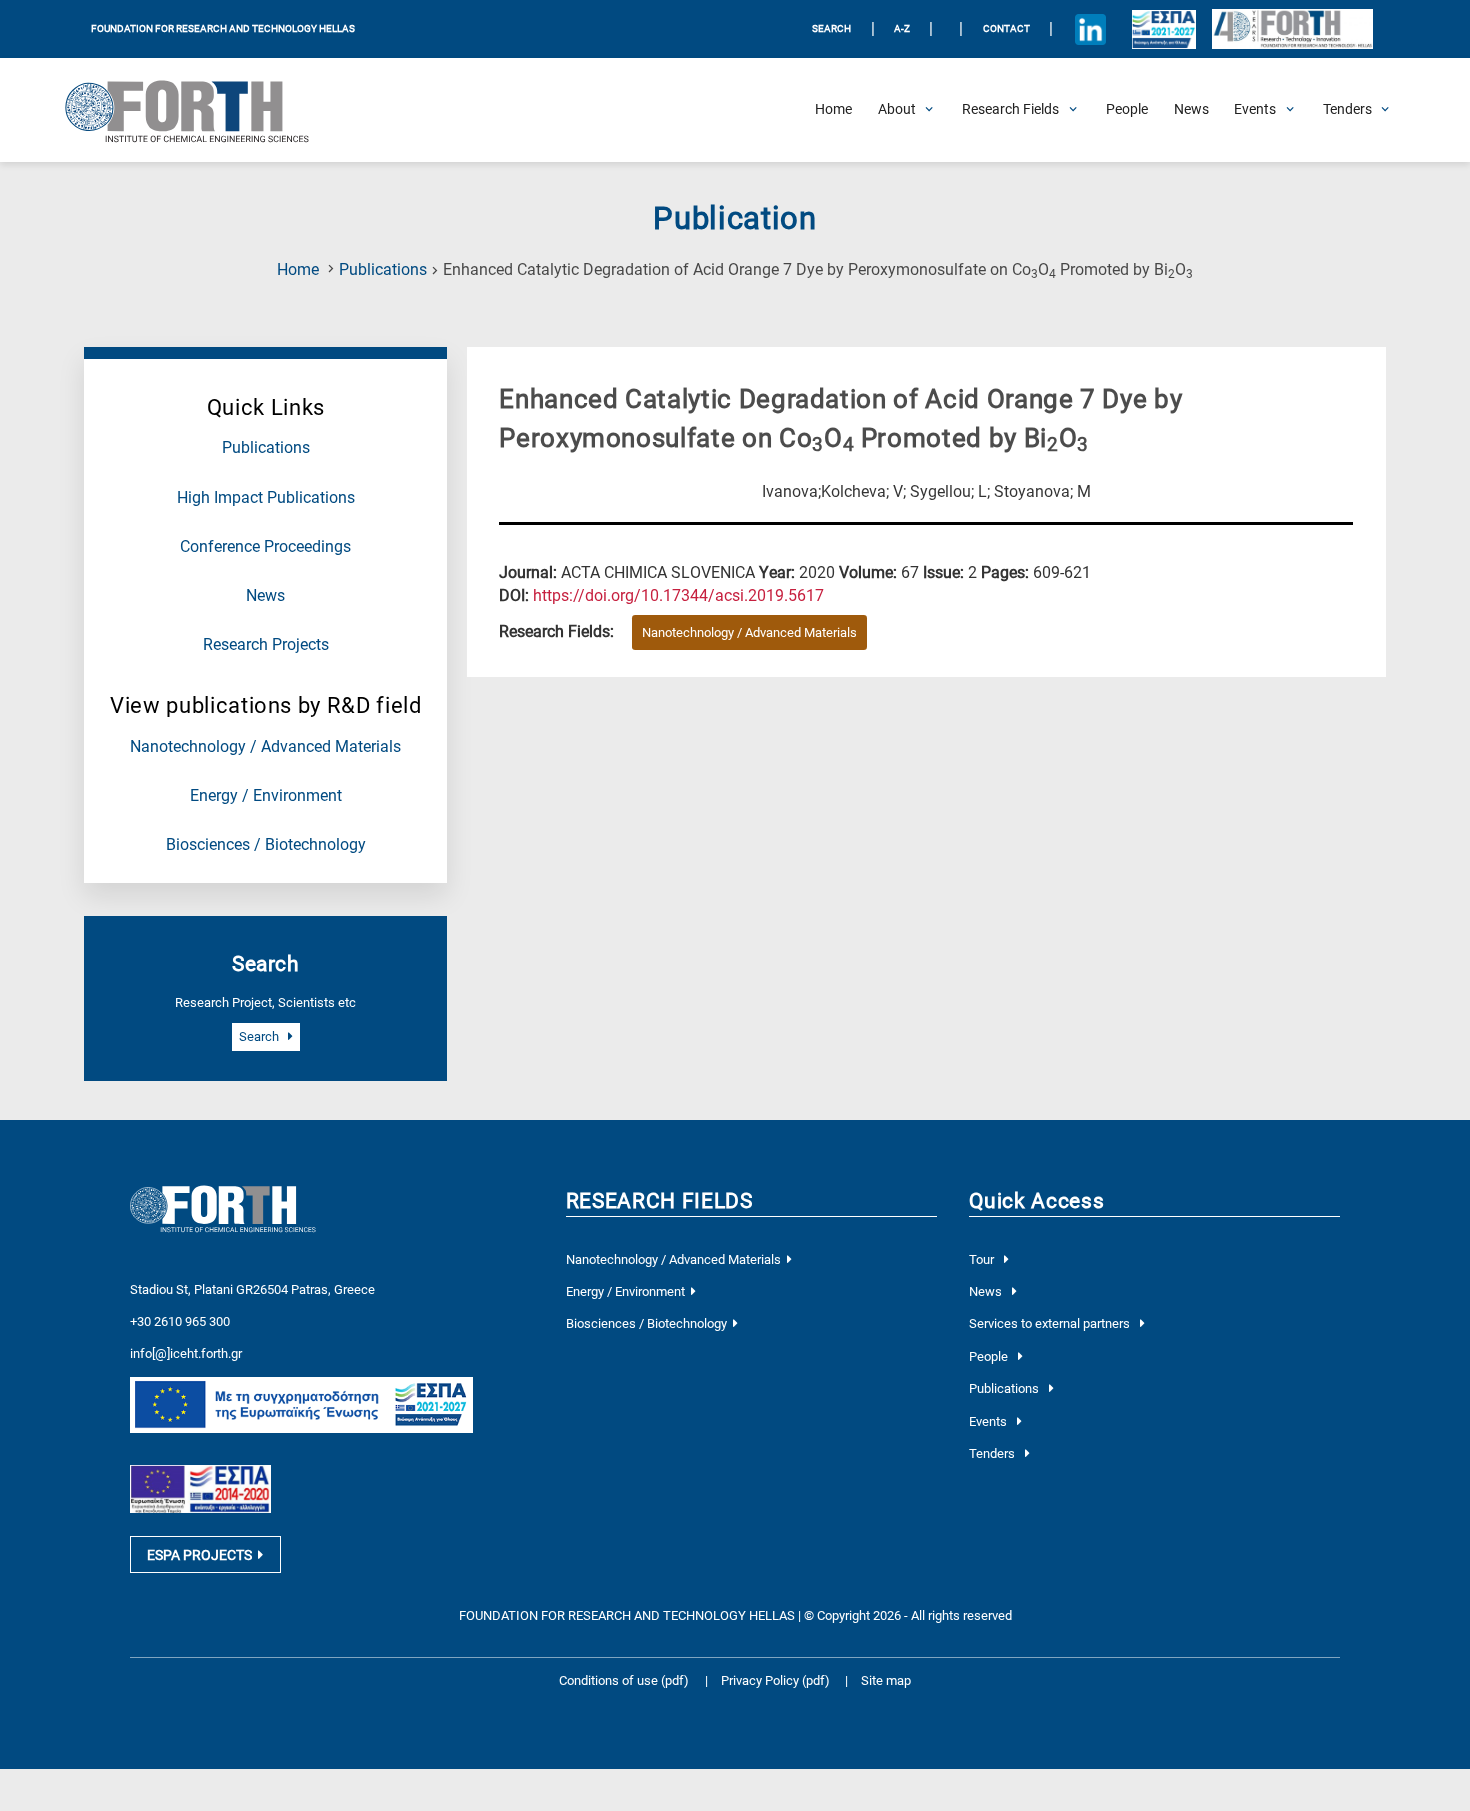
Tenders (993, 1453)
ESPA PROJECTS (199, 1555)
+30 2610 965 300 (180, 1321)
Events (989, 1421)
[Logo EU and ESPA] (1164, 29)
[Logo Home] (199, 110)
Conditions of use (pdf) (624, 1680)
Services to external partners (1051, 1323)
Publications (383, 270)
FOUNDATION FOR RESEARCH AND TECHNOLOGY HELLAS (223, 28)
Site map (886, 1680)
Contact (1006, 28)
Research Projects (266, 645)
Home (298, 270)
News (265, 596)
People (990, 1356)
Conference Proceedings (265, 547)
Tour (983, 1259)
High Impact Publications (266, 498)
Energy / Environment (266, 796)
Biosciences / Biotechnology (266, 845)
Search (260, 1036)
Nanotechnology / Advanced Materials (265, 747)
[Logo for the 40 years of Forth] (1292, 29)
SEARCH (831, 28)
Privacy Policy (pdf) (777, 1680)
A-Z (902, 28)
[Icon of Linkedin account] (1091, 29)
